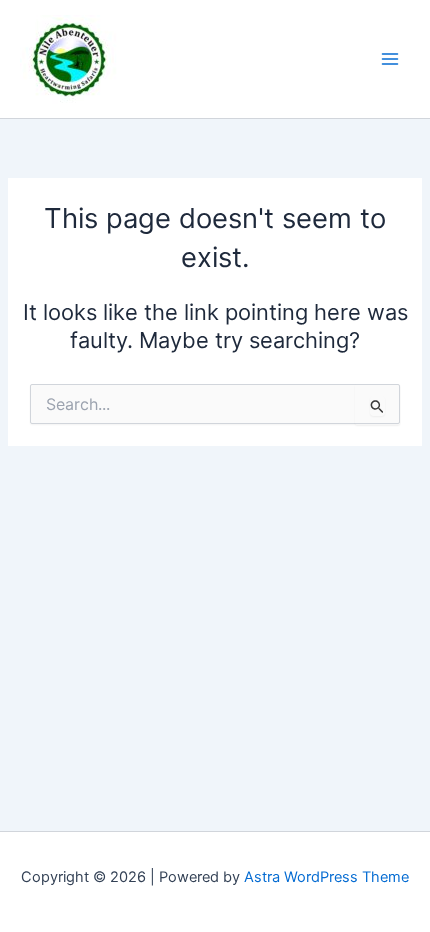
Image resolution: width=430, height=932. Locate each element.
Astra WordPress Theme (326, 877)
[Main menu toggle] (390, 59)
